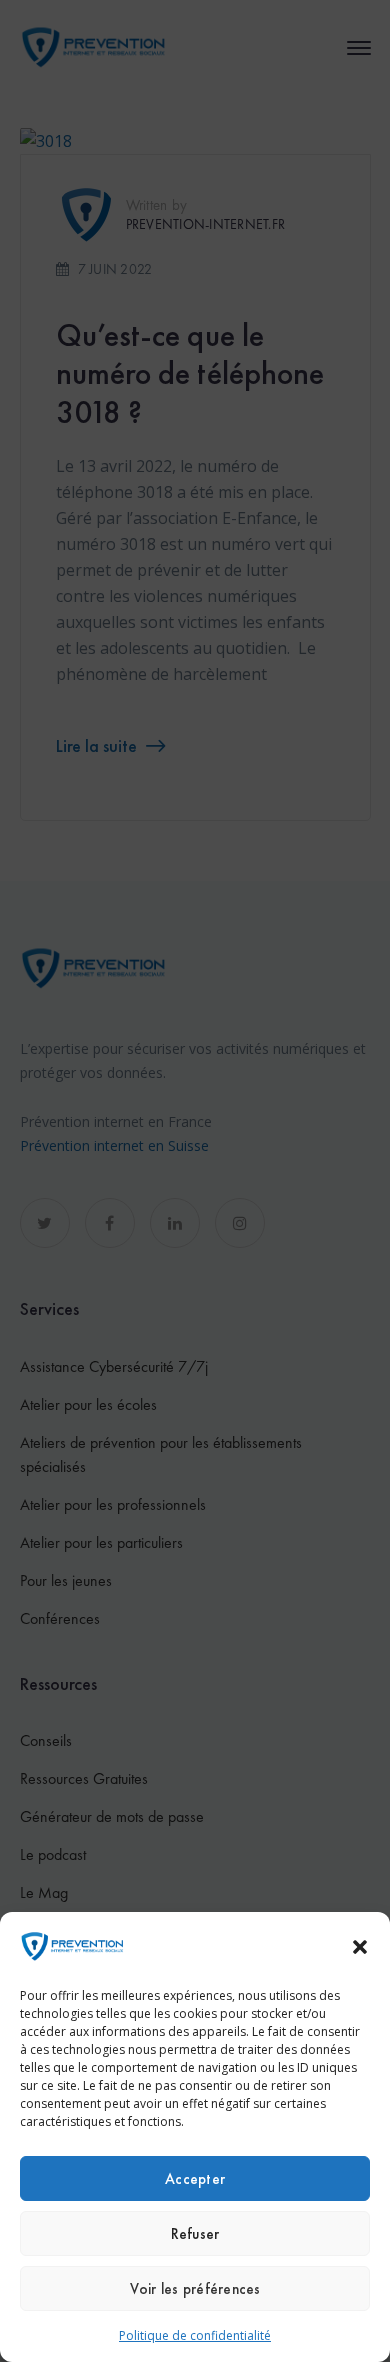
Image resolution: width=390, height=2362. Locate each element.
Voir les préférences (195, 2289)
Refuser (195, 2234)
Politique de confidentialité (195, 2335)
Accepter (195, 2179)
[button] (360, 1947)
